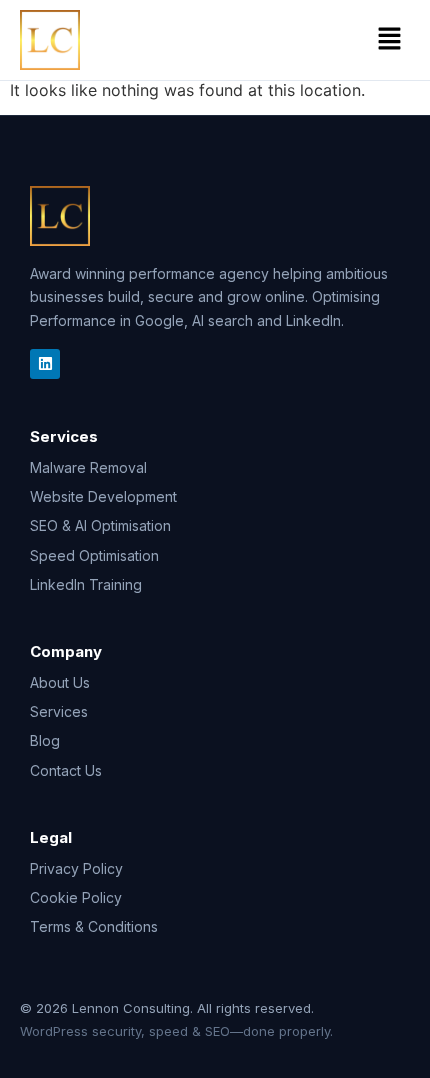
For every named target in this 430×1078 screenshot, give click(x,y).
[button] (390, 39)
